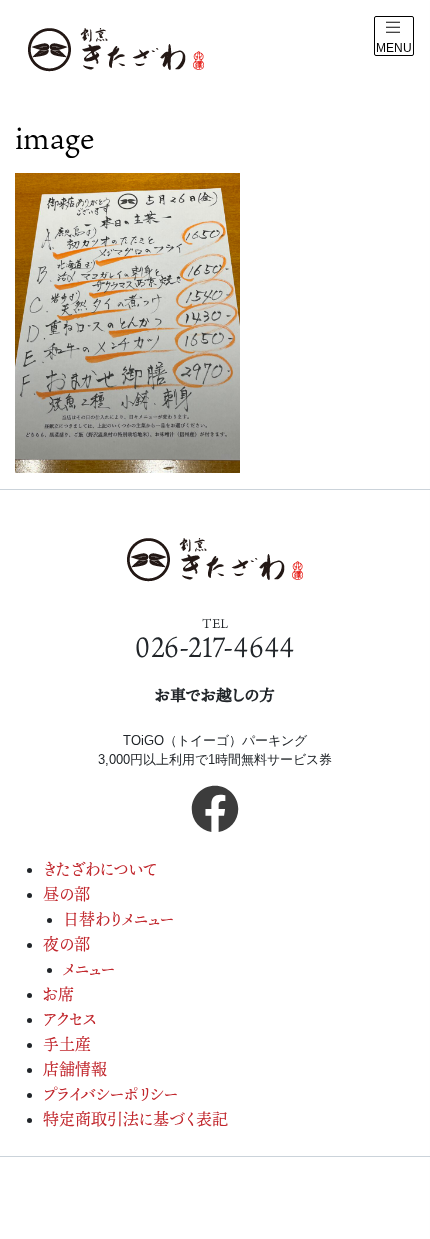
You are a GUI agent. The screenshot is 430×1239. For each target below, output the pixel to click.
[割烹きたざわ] (116, 50)
